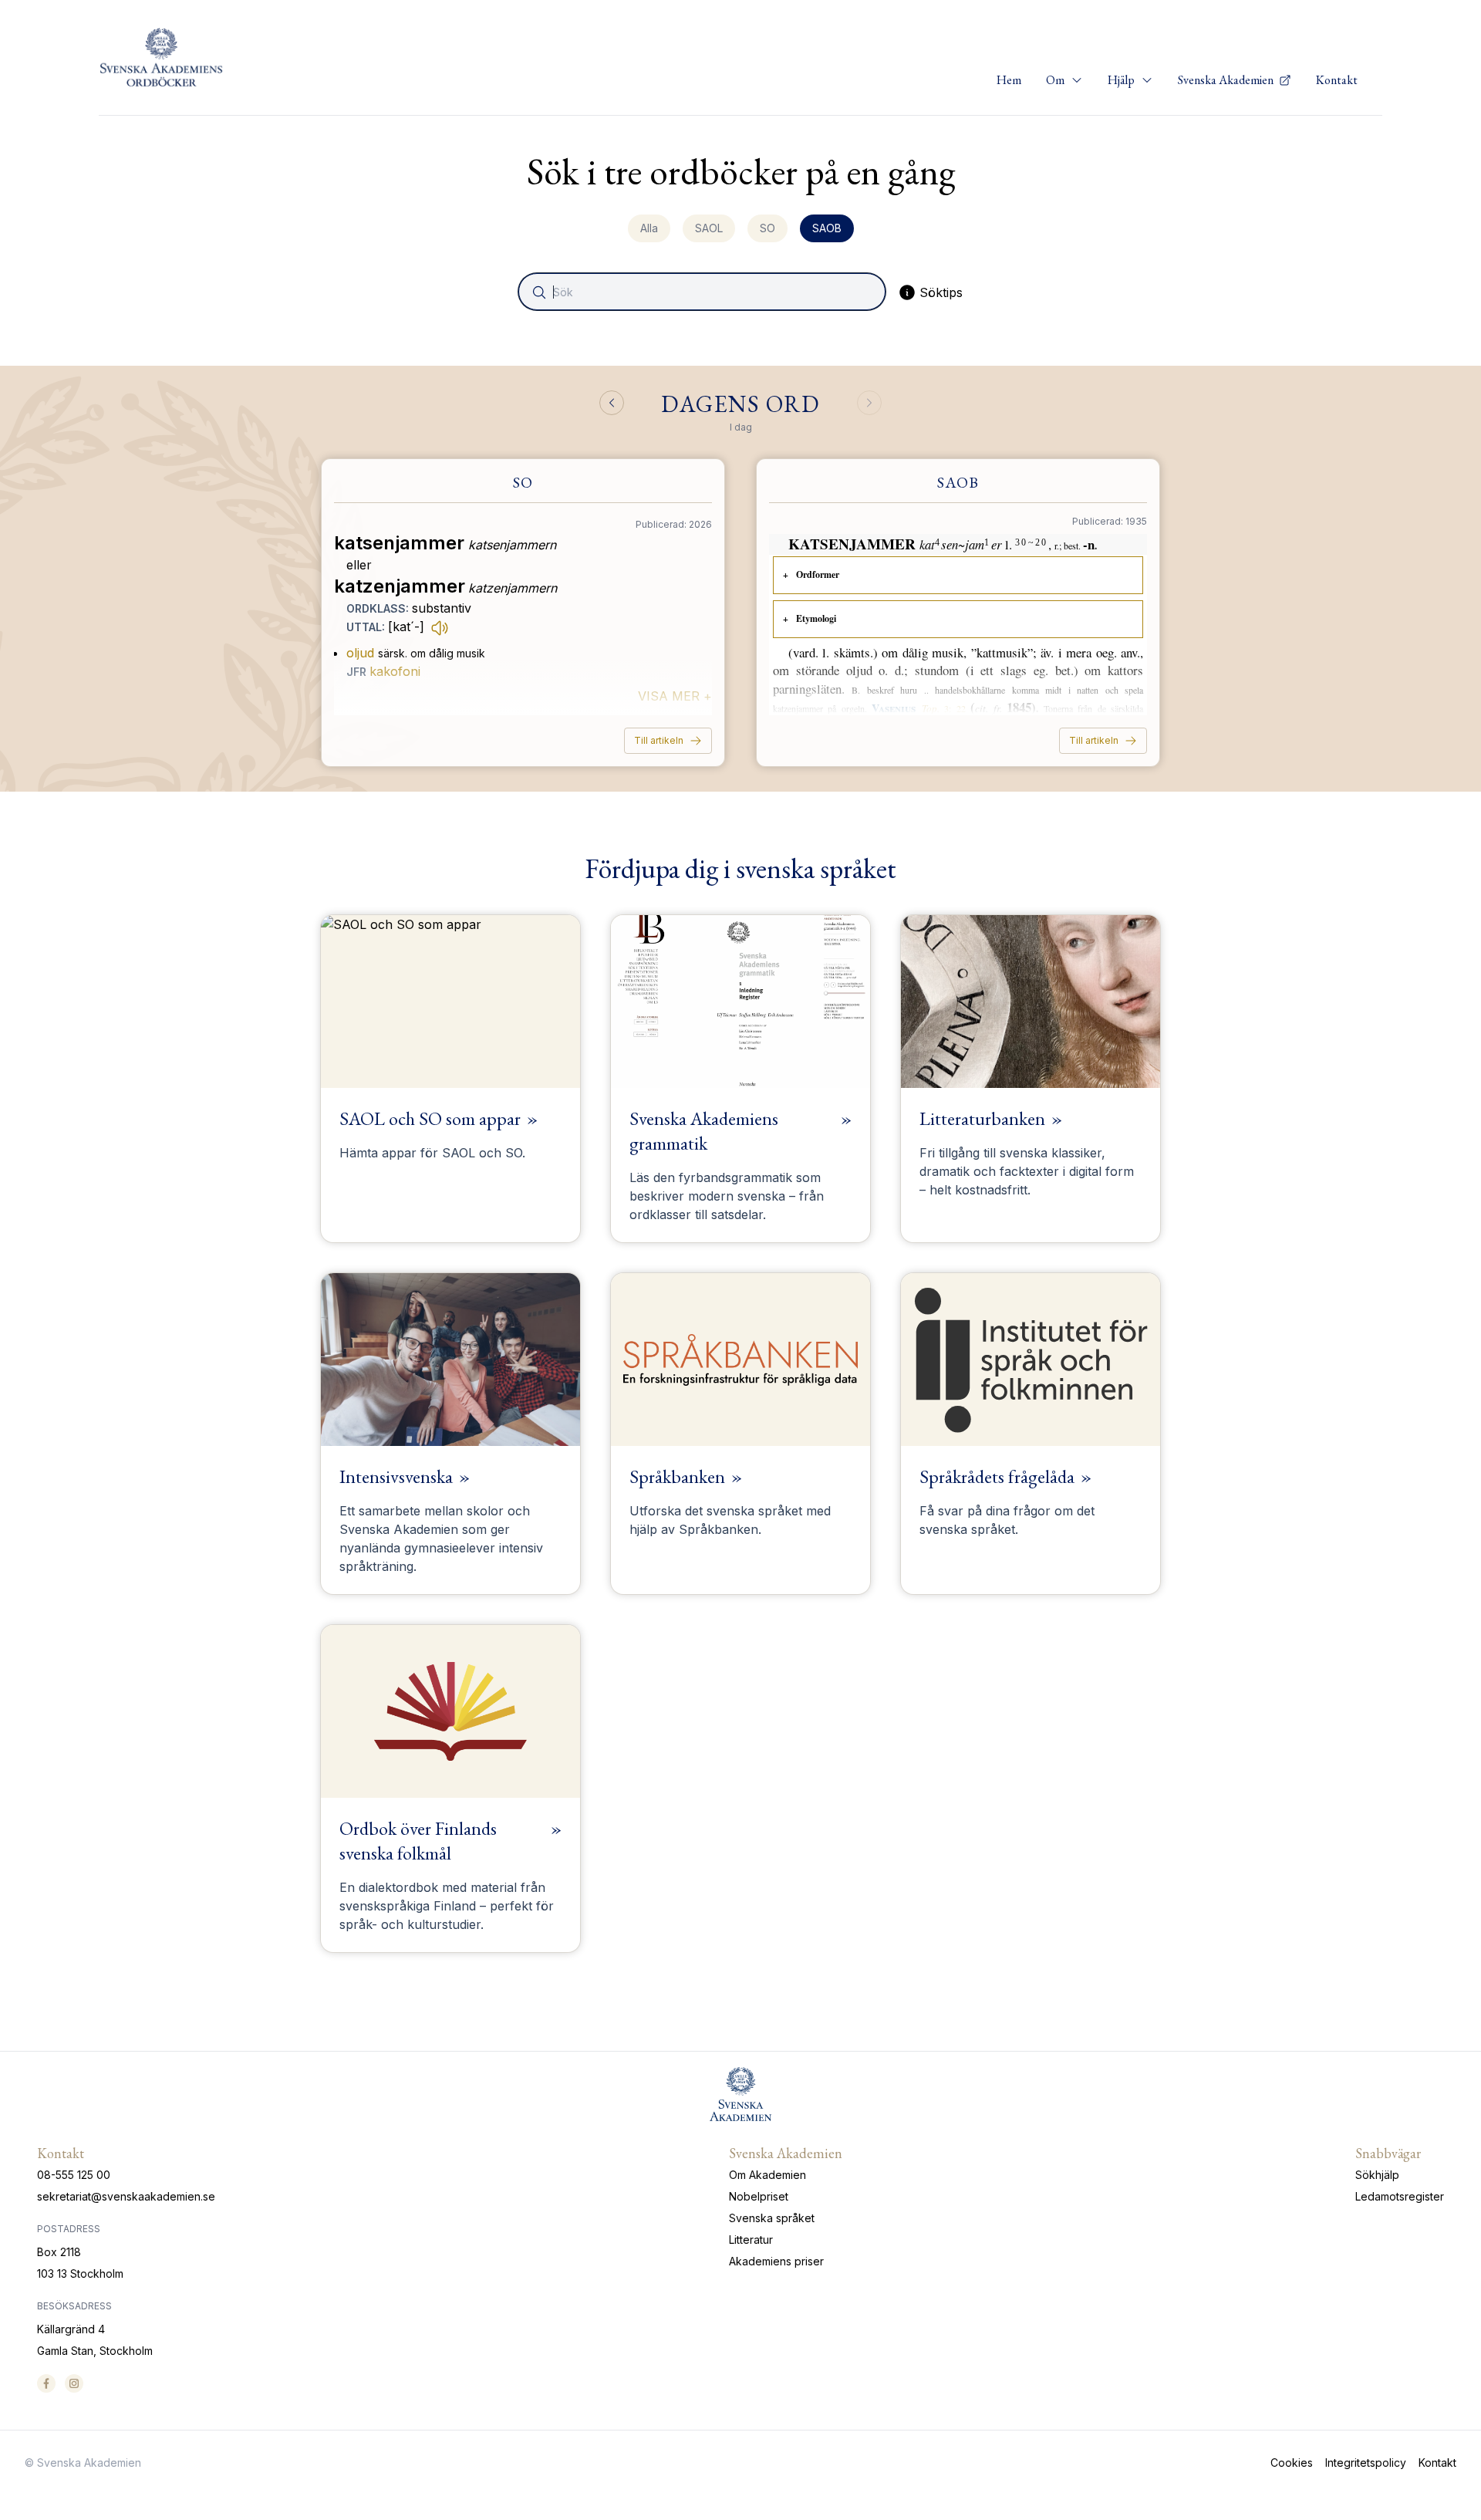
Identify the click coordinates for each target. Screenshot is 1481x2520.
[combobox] (703, 292)
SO (767, 228)
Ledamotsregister (1400, 2196)
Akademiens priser (776, 2261)
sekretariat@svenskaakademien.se (126, 2196)
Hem (1009, 80)
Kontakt (1337, 80)
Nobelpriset (759, 2196)
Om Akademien (767, 2175)
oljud (360, 653)
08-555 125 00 (74, 2175)
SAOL (709, 228)
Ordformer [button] (818, 574)
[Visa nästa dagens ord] (869, 403)
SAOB (827, 228)
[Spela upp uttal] (440, 627)
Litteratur (751, 2240)
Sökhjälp (1377, 2175)
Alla (649, 228)
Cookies (1292, 2463)
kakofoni (395, 671)
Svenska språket (772, 2218)
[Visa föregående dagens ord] (612, 403)
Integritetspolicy (1366, 2463)
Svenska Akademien (1227, 80)
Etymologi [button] (816, 618)
